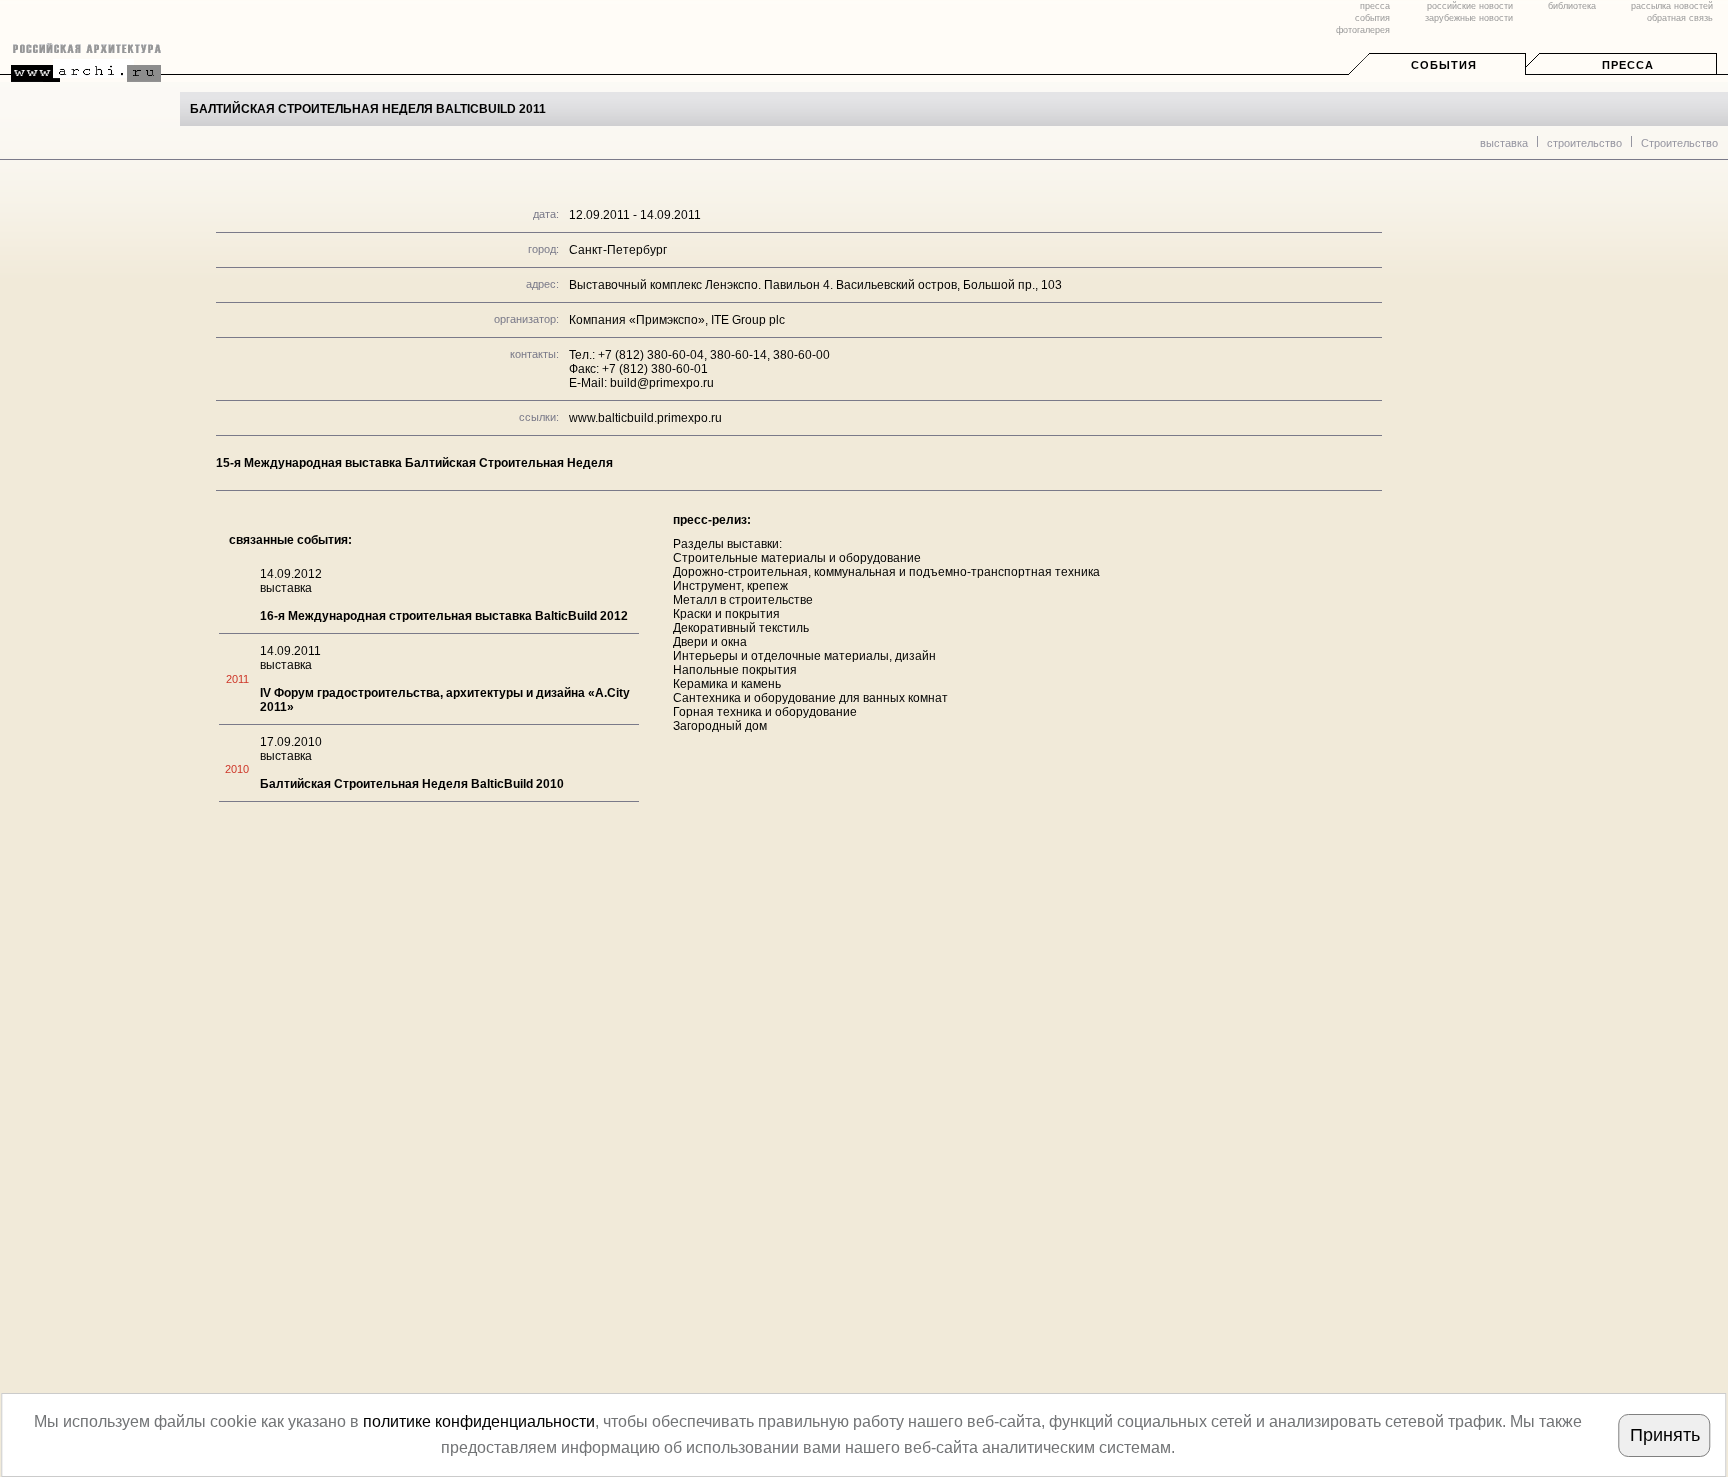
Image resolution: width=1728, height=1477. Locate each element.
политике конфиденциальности (479, 1421)
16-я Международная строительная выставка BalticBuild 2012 (444, 616)
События (1444, 65)
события (1372, 18)
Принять (1665, 1435)
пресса (1375, 6)
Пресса (1628, 65)
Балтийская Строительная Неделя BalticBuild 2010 (412, 784)
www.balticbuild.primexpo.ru (645, 418)
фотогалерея (1363, 30)
